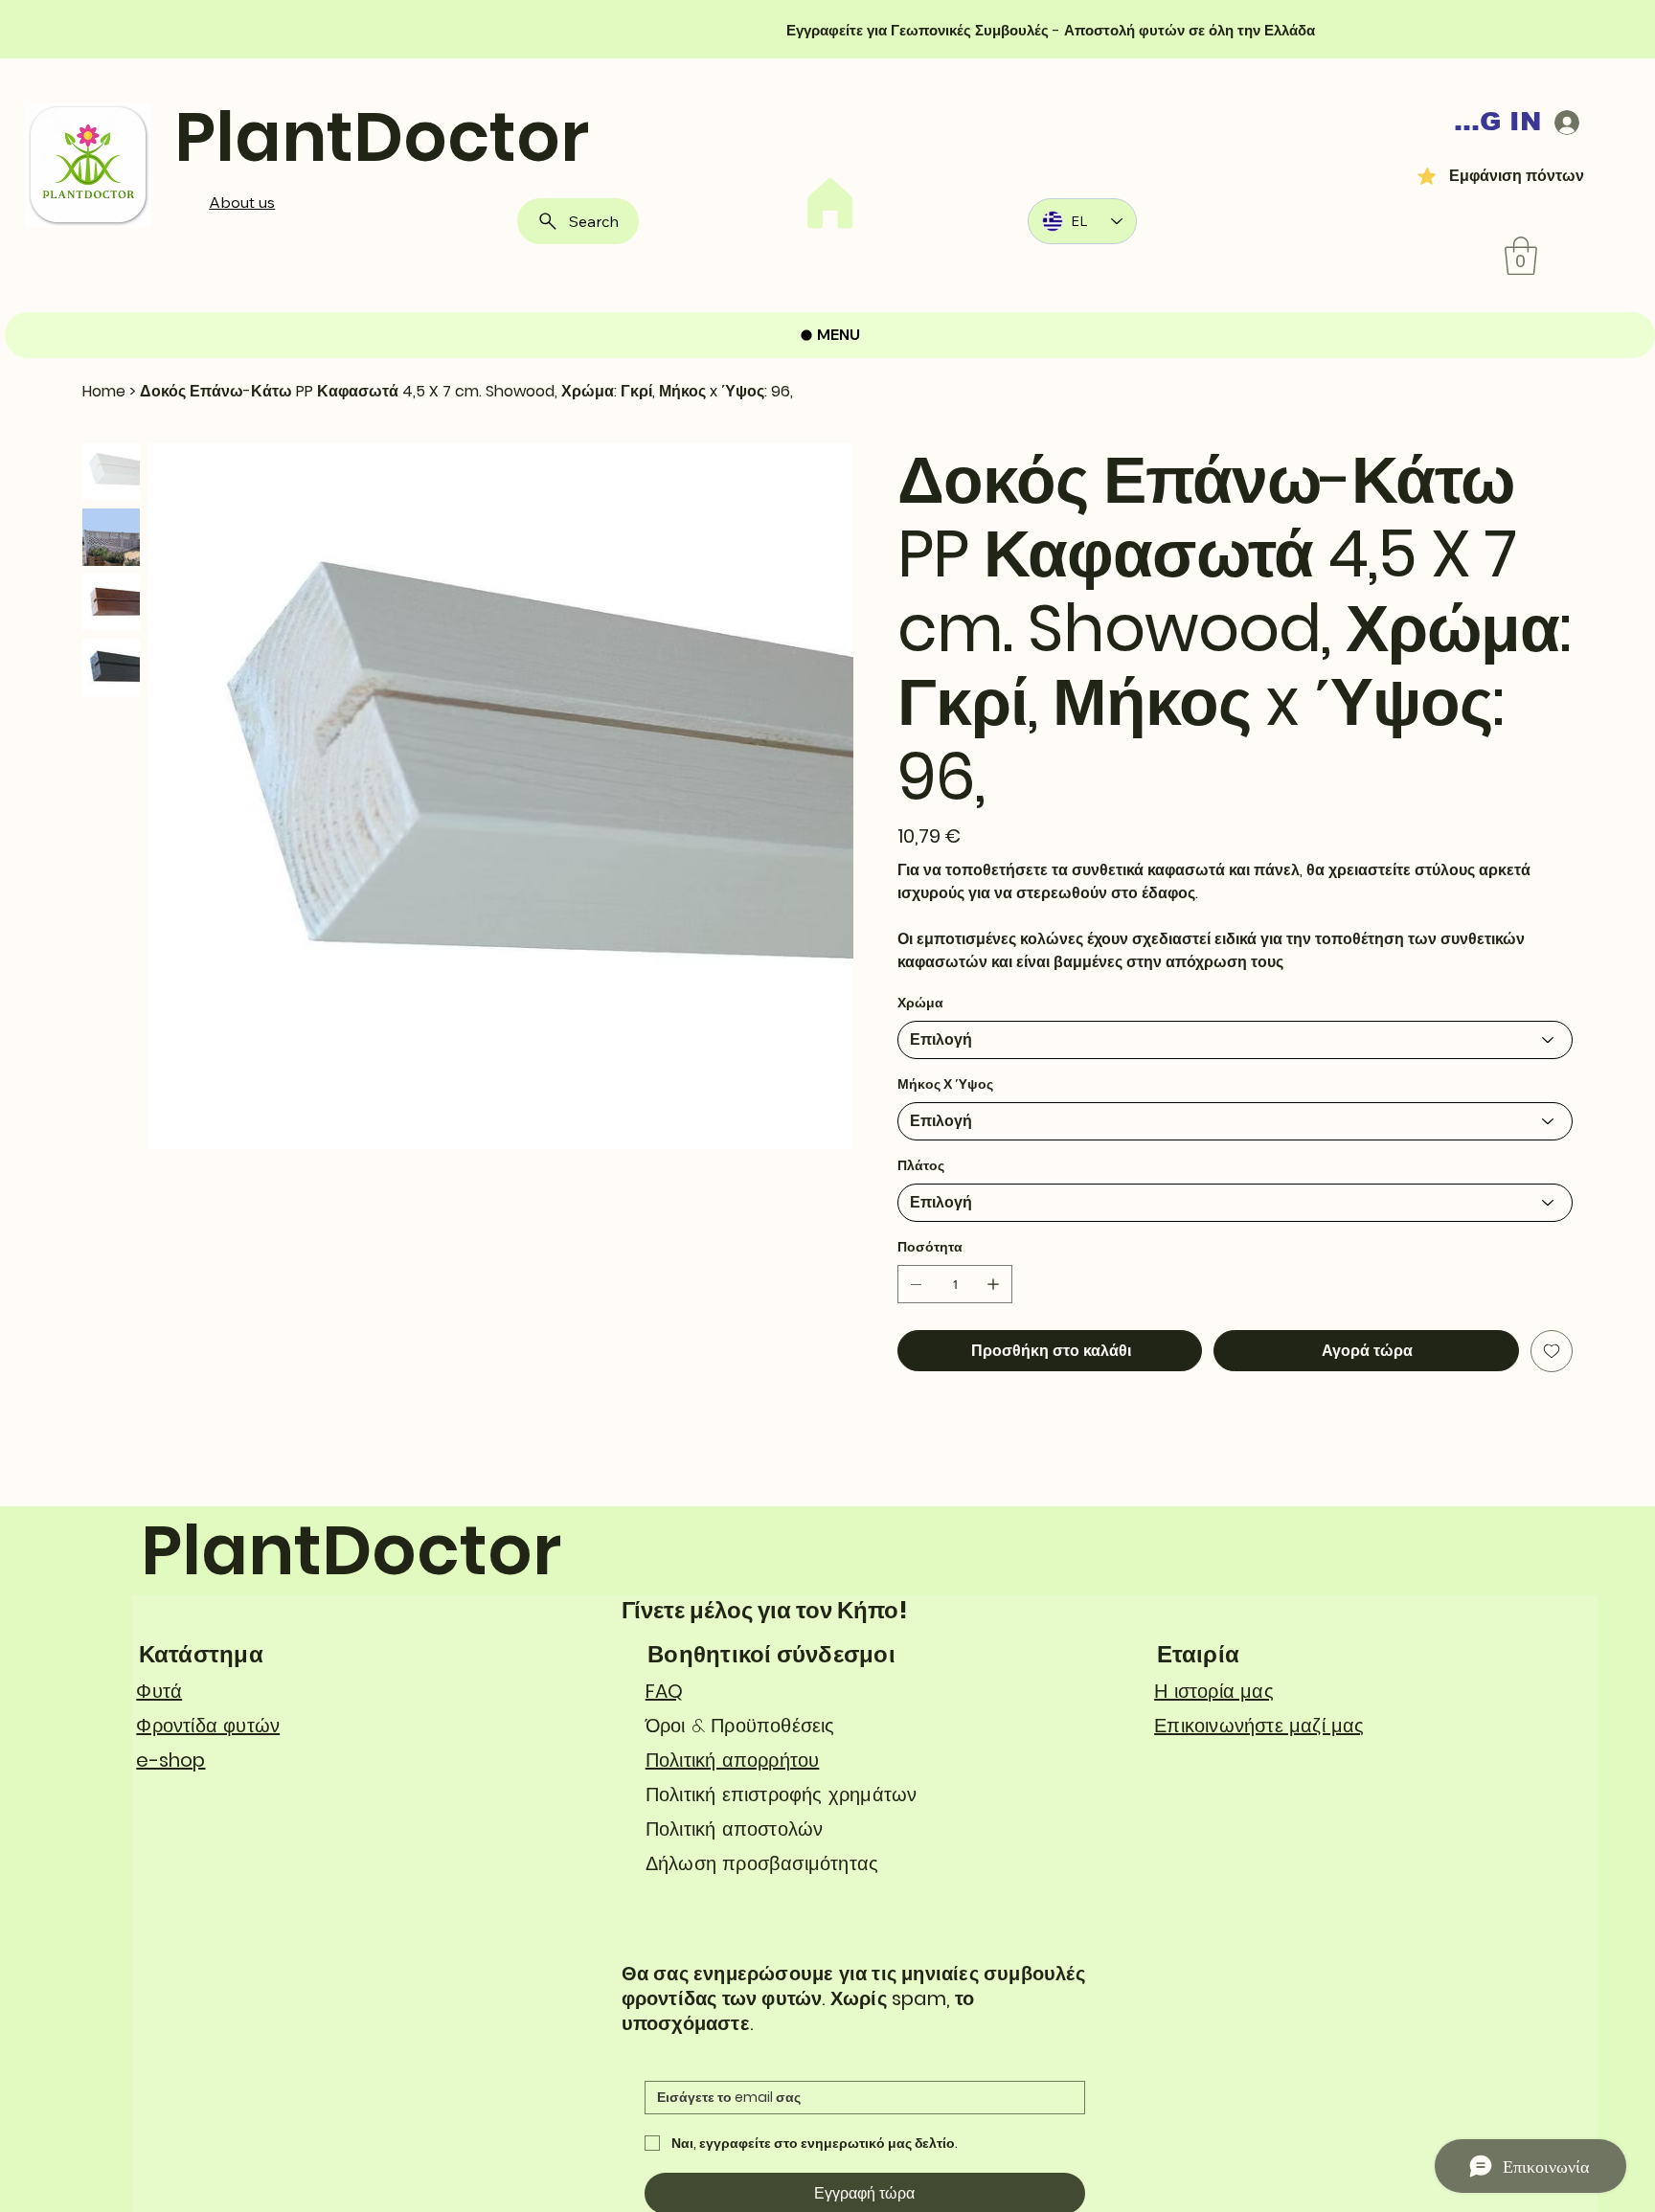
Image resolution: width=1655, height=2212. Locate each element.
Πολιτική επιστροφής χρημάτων (782, 1794)
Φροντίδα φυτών (208, 1726)
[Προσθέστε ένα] (993, 1284)
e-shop (170, 1760)
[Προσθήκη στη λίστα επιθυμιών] (1552, 1351)
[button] (1521, 256)
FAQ (665, 1691)
